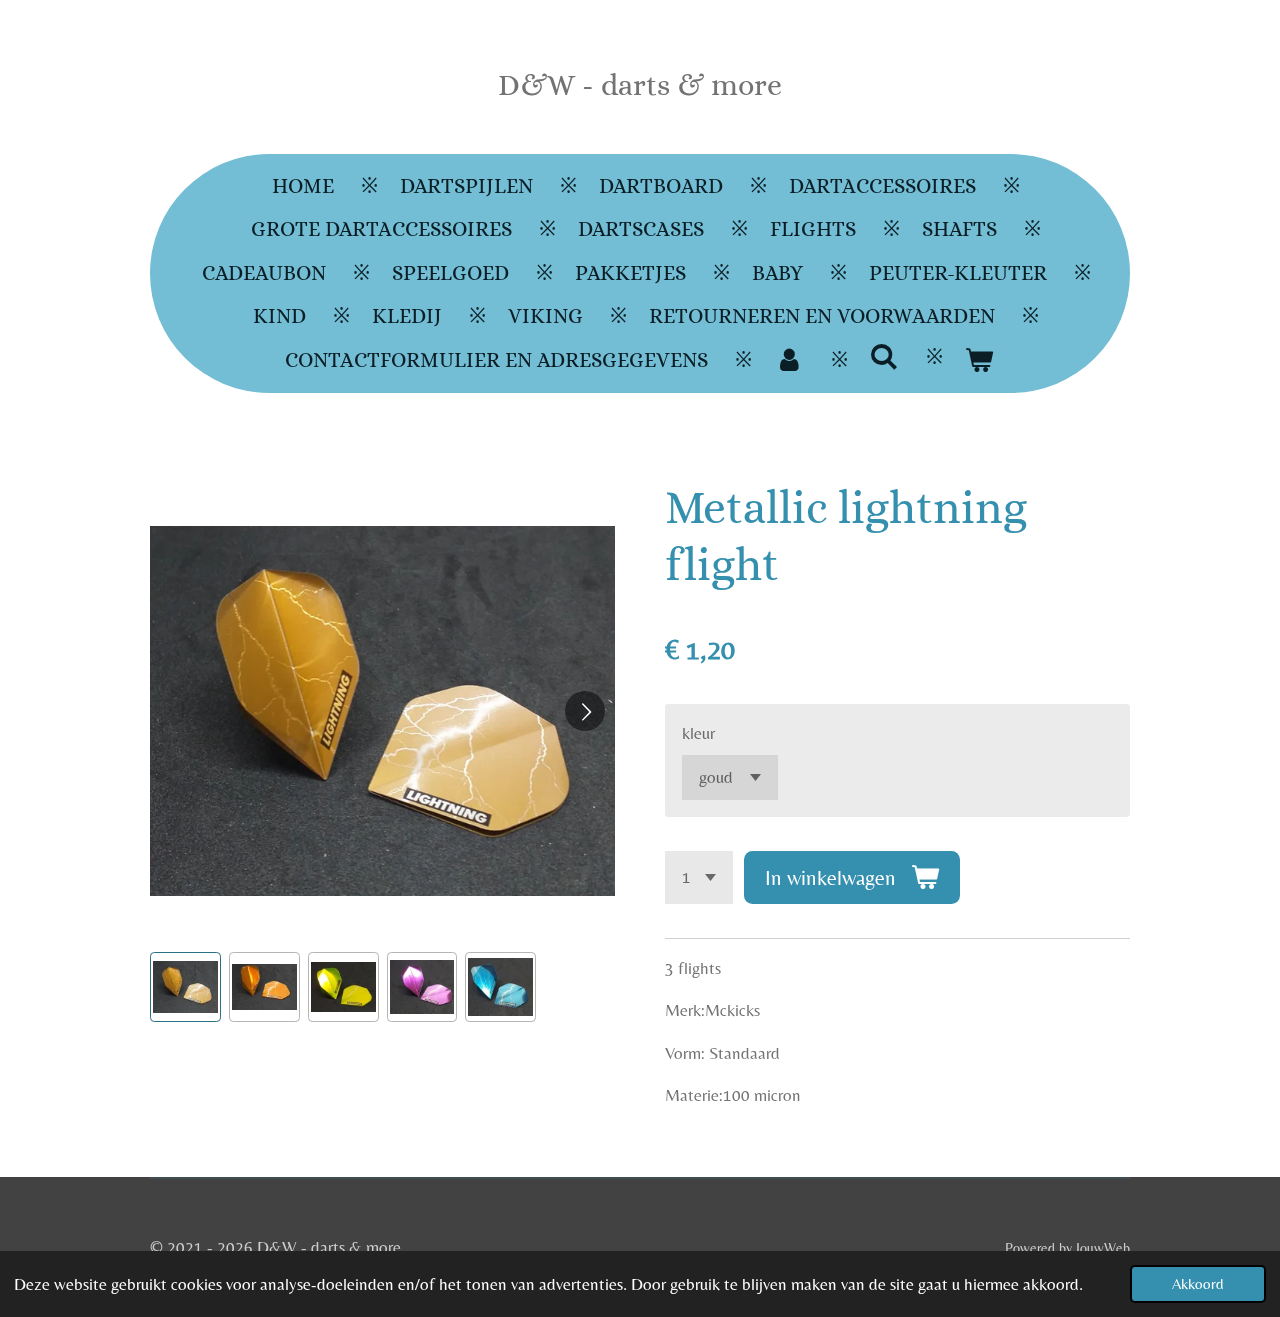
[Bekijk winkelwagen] (979, 361)
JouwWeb (1103, 1248)
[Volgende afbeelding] (585, 711)
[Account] (788, 361)
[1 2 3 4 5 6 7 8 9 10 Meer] (699, 877)
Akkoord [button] (1198, 1283)
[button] (185, 987)
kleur (698, 733)
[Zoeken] (884, 357)
